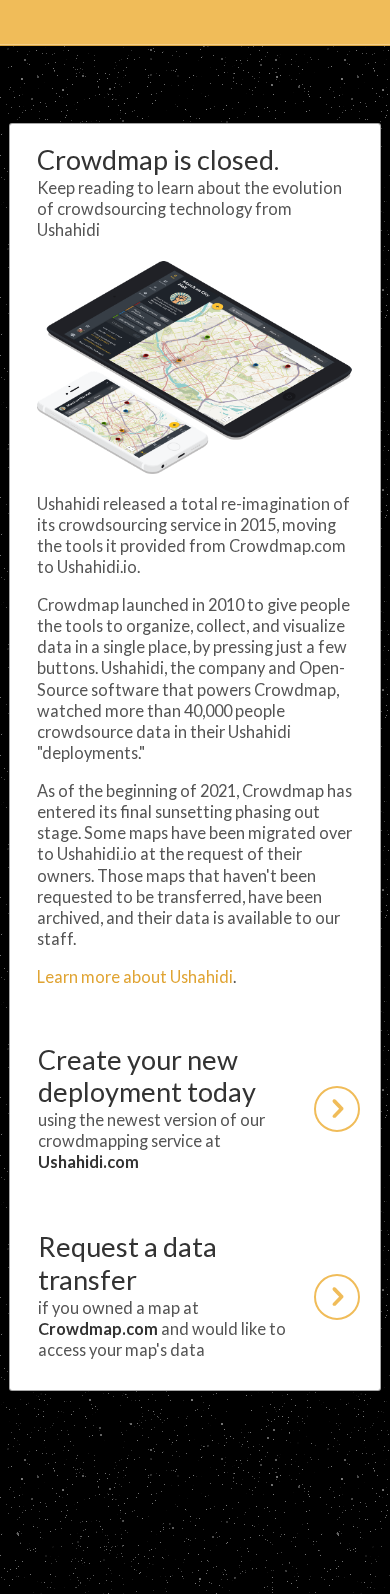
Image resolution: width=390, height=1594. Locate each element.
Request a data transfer (162, 1294)
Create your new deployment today (151, 1107)
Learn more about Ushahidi (135, 976)
